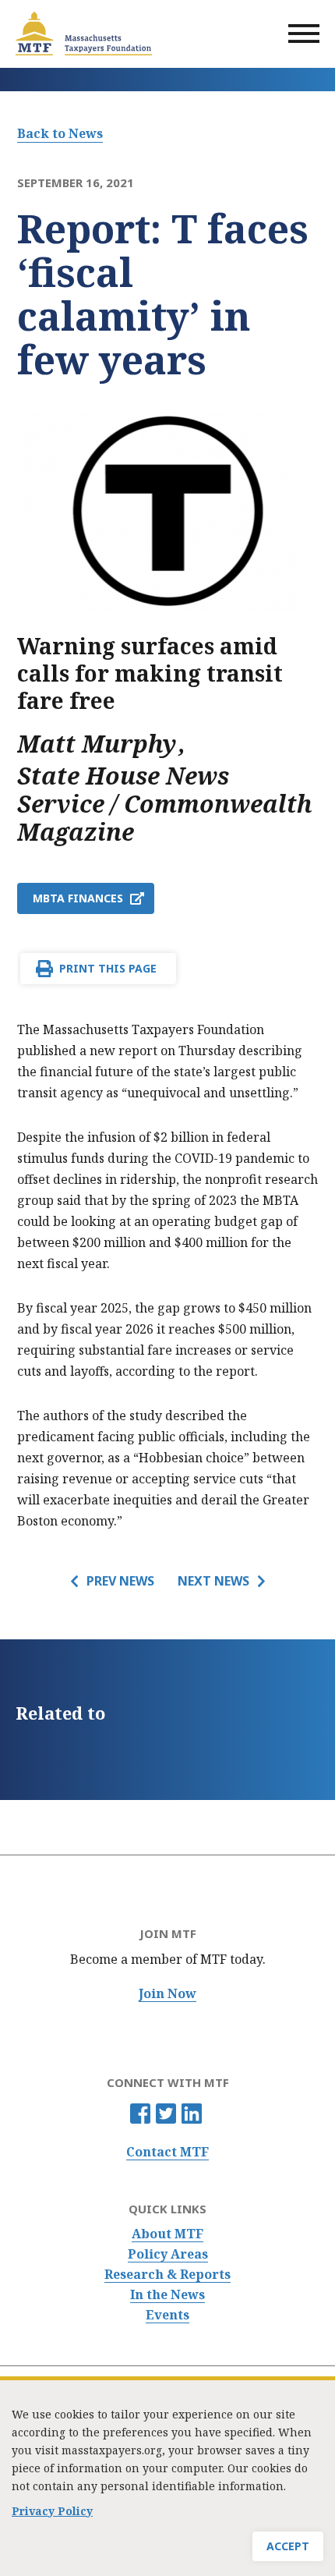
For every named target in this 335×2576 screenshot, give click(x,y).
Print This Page (108, 968)
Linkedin (192, 2114)
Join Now (167, 1994)
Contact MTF (167, 2152)
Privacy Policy (52, 2511)
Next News (213, 1581)
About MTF (167, 2234)
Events (167, 2315)
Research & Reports (167, 2275)
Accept (288, 2546)
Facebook (140, 2114)
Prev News (120, 1581)
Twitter (166, 2114)
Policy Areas (168, 2254)
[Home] (84, 34)
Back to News (60, 133)
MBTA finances (78, 898)
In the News (167, 2295)
